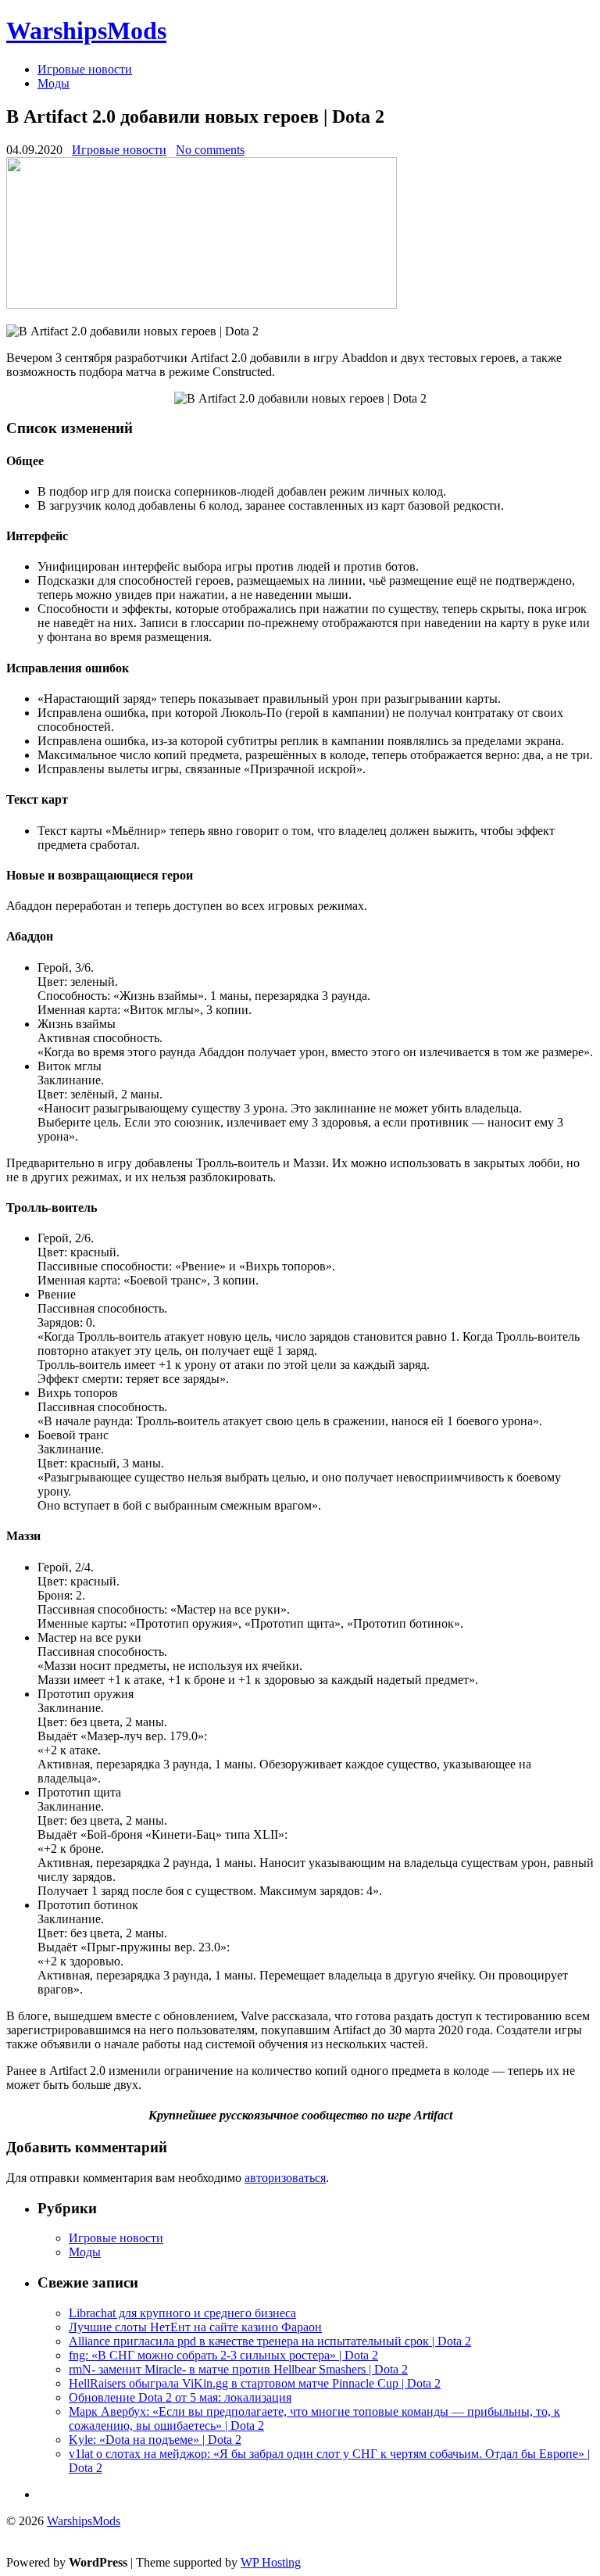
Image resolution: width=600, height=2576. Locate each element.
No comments (210, 150)
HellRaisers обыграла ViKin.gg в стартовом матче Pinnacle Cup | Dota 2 (255, 2383)
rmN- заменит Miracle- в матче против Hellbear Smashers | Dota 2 (238, 2369)
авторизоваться (285, 2178)
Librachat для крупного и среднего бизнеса (182, 2313)
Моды (54, 83)
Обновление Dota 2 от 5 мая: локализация (180, 2397)
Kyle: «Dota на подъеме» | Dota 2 (155, 2440)
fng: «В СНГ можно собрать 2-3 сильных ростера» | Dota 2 (223, 2355)
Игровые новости (85, 69)
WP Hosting (271, 2562)
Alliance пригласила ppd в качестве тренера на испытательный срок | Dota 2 (270, 2341)
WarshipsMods (86, 30)
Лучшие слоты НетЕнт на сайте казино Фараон (195, 2327)
